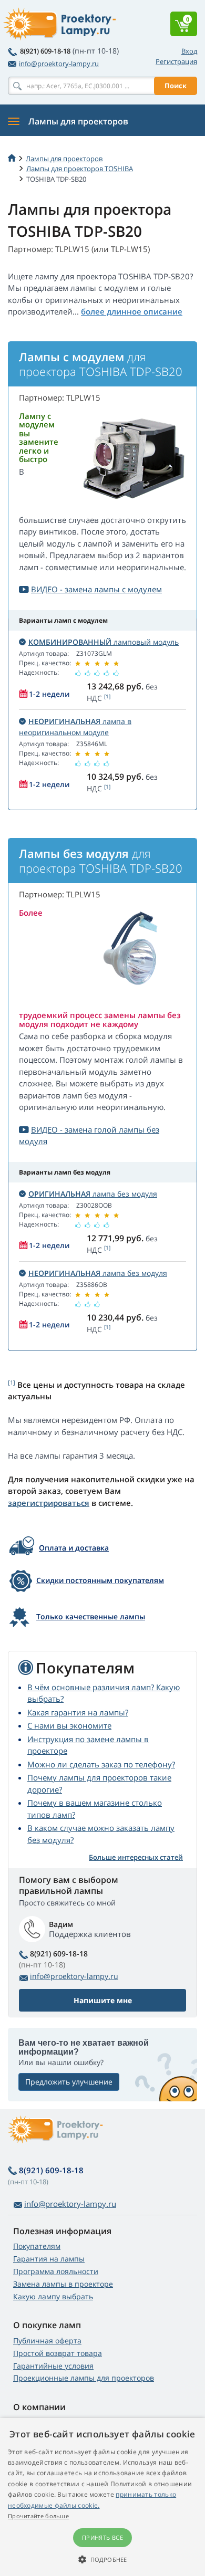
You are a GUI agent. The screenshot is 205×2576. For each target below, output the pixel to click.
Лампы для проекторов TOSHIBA (80, 169)
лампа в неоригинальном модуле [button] (75, 727)
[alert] (102, 2497)
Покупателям (37, 2246)
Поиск (176, 86)
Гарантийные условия (53, 2366)
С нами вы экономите (69, 1725)
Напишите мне (103, 2000)
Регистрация (176, 61)
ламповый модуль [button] (104, 642)
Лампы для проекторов (64, 159)
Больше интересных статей (136, 1857)
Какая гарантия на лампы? (78, 1712)
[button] (102, 2559)
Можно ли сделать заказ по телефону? (101, 1764)
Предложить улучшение (69, 2082)
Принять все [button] (102, 2537)
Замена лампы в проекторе (63, 2284)
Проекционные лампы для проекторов (84, 2378)
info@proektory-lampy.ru (59, 64)
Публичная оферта (47, 2341)
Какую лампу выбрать (53, 2296)
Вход (189, 51)
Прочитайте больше (38, 2516)
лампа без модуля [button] (93, 1194)
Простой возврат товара (58, 2353)
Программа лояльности (56, 2271)
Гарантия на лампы (49, 2259)
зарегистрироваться (49, 1503)
